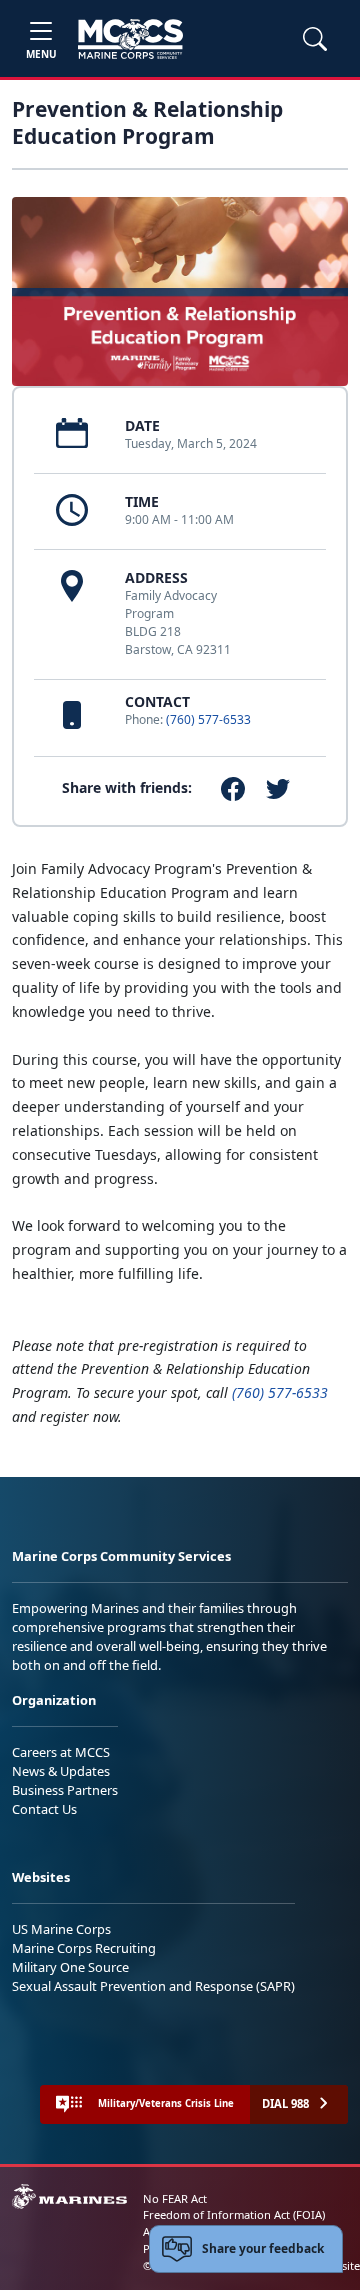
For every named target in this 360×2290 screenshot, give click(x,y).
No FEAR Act (175, 2198)
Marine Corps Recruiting (84, 1948)
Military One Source (70, 1967)
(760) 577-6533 (208, 719)
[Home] (130, 39)
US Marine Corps (61, 1929)
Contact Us (44, 1809)
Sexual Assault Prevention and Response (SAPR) (153, 1986)
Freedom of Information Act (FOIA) (234, 2214)
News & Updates (61, 1771)
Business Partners (65, 1790)
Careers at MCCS (61, 1752)
